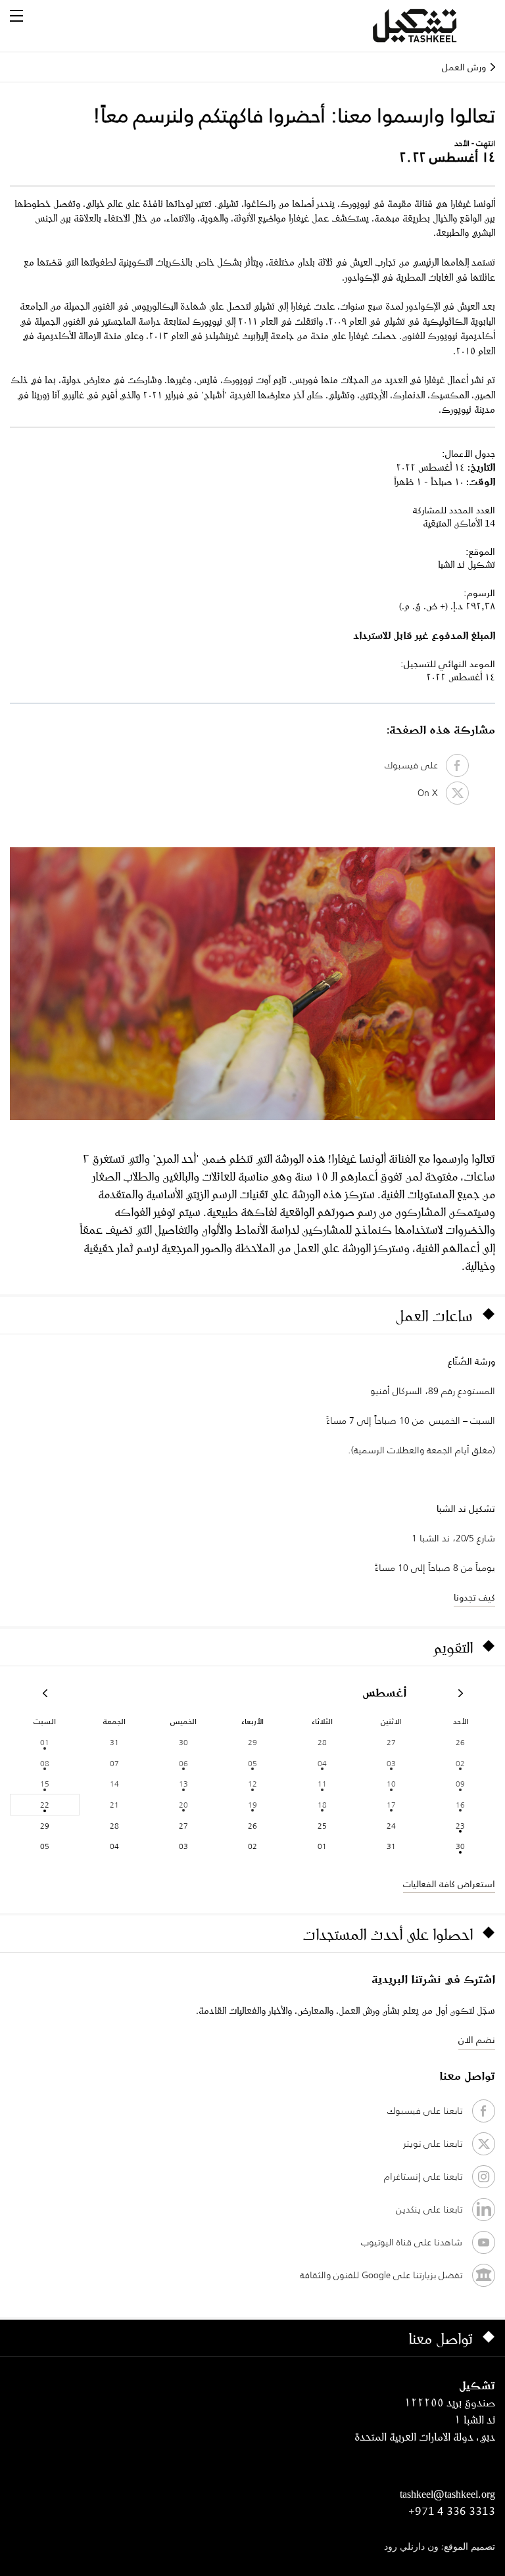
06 (183, 1763)
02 (460, 1763)
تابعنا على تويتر (433, 2143)
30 (460, 1846)
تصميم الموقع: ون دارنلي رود (440, 2547)
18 (322, 1805)
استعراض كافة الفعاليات (449, 1884)
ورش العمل (464, 67)
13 (183, 1784)
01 (45, 1742)
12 (252, 1784)
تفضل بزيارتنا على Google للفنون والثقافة (381, 2275)
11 (322, 1784)
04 (322, 1763)
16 (460, 1805)
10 (391, 1784)
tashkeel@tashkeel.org (447, 2494)
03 (391, 1763)
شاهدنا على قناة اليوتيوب (412, 2242)
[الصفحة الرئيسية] (431, 26)
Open (16, 16)
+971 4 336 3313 (452, 2511)
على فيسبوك (415, 765)
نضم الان (477, 2040)
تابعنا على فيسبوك (425, 2111)
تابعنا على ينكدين (429, 2209)
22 (45, 1805)
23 (460, 1826)
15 (45, 1784)
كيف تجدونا (474, 1597)
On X (432, 793)
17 (391, 1805)
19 (252, 1805)
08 (45, 1763)
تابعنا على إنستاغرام (423, 2176)
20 (183, 1805)
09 (460, 1784)
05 (252, 1763)
